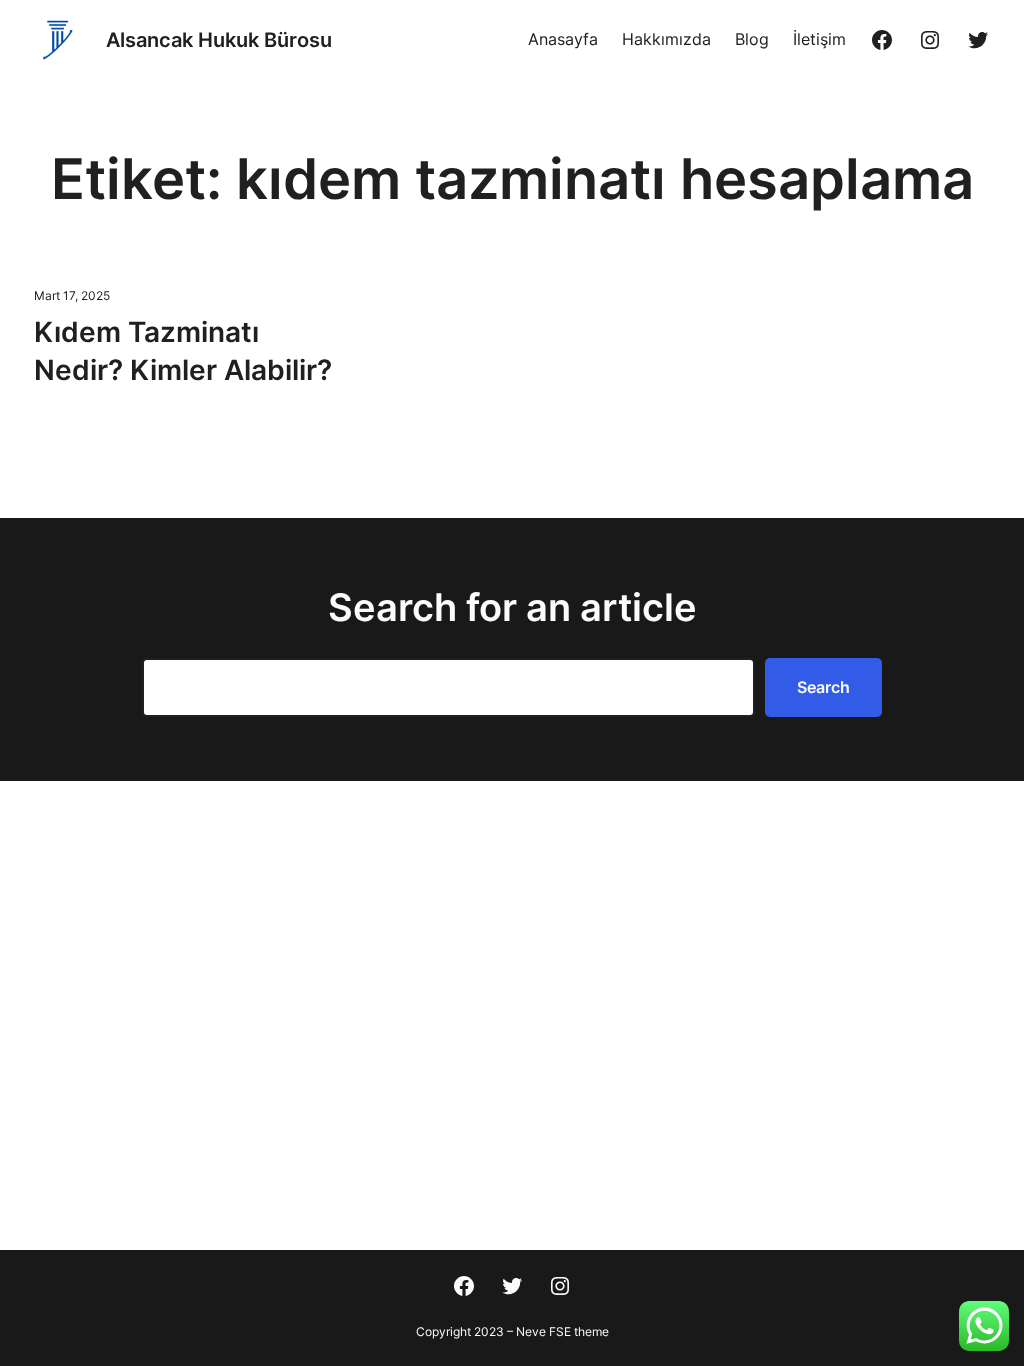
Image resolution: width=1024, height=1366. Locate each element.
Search (823, 687)
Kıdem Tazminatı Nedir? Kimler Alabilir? (183, 351)
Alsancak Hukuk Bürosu (219, 40)
